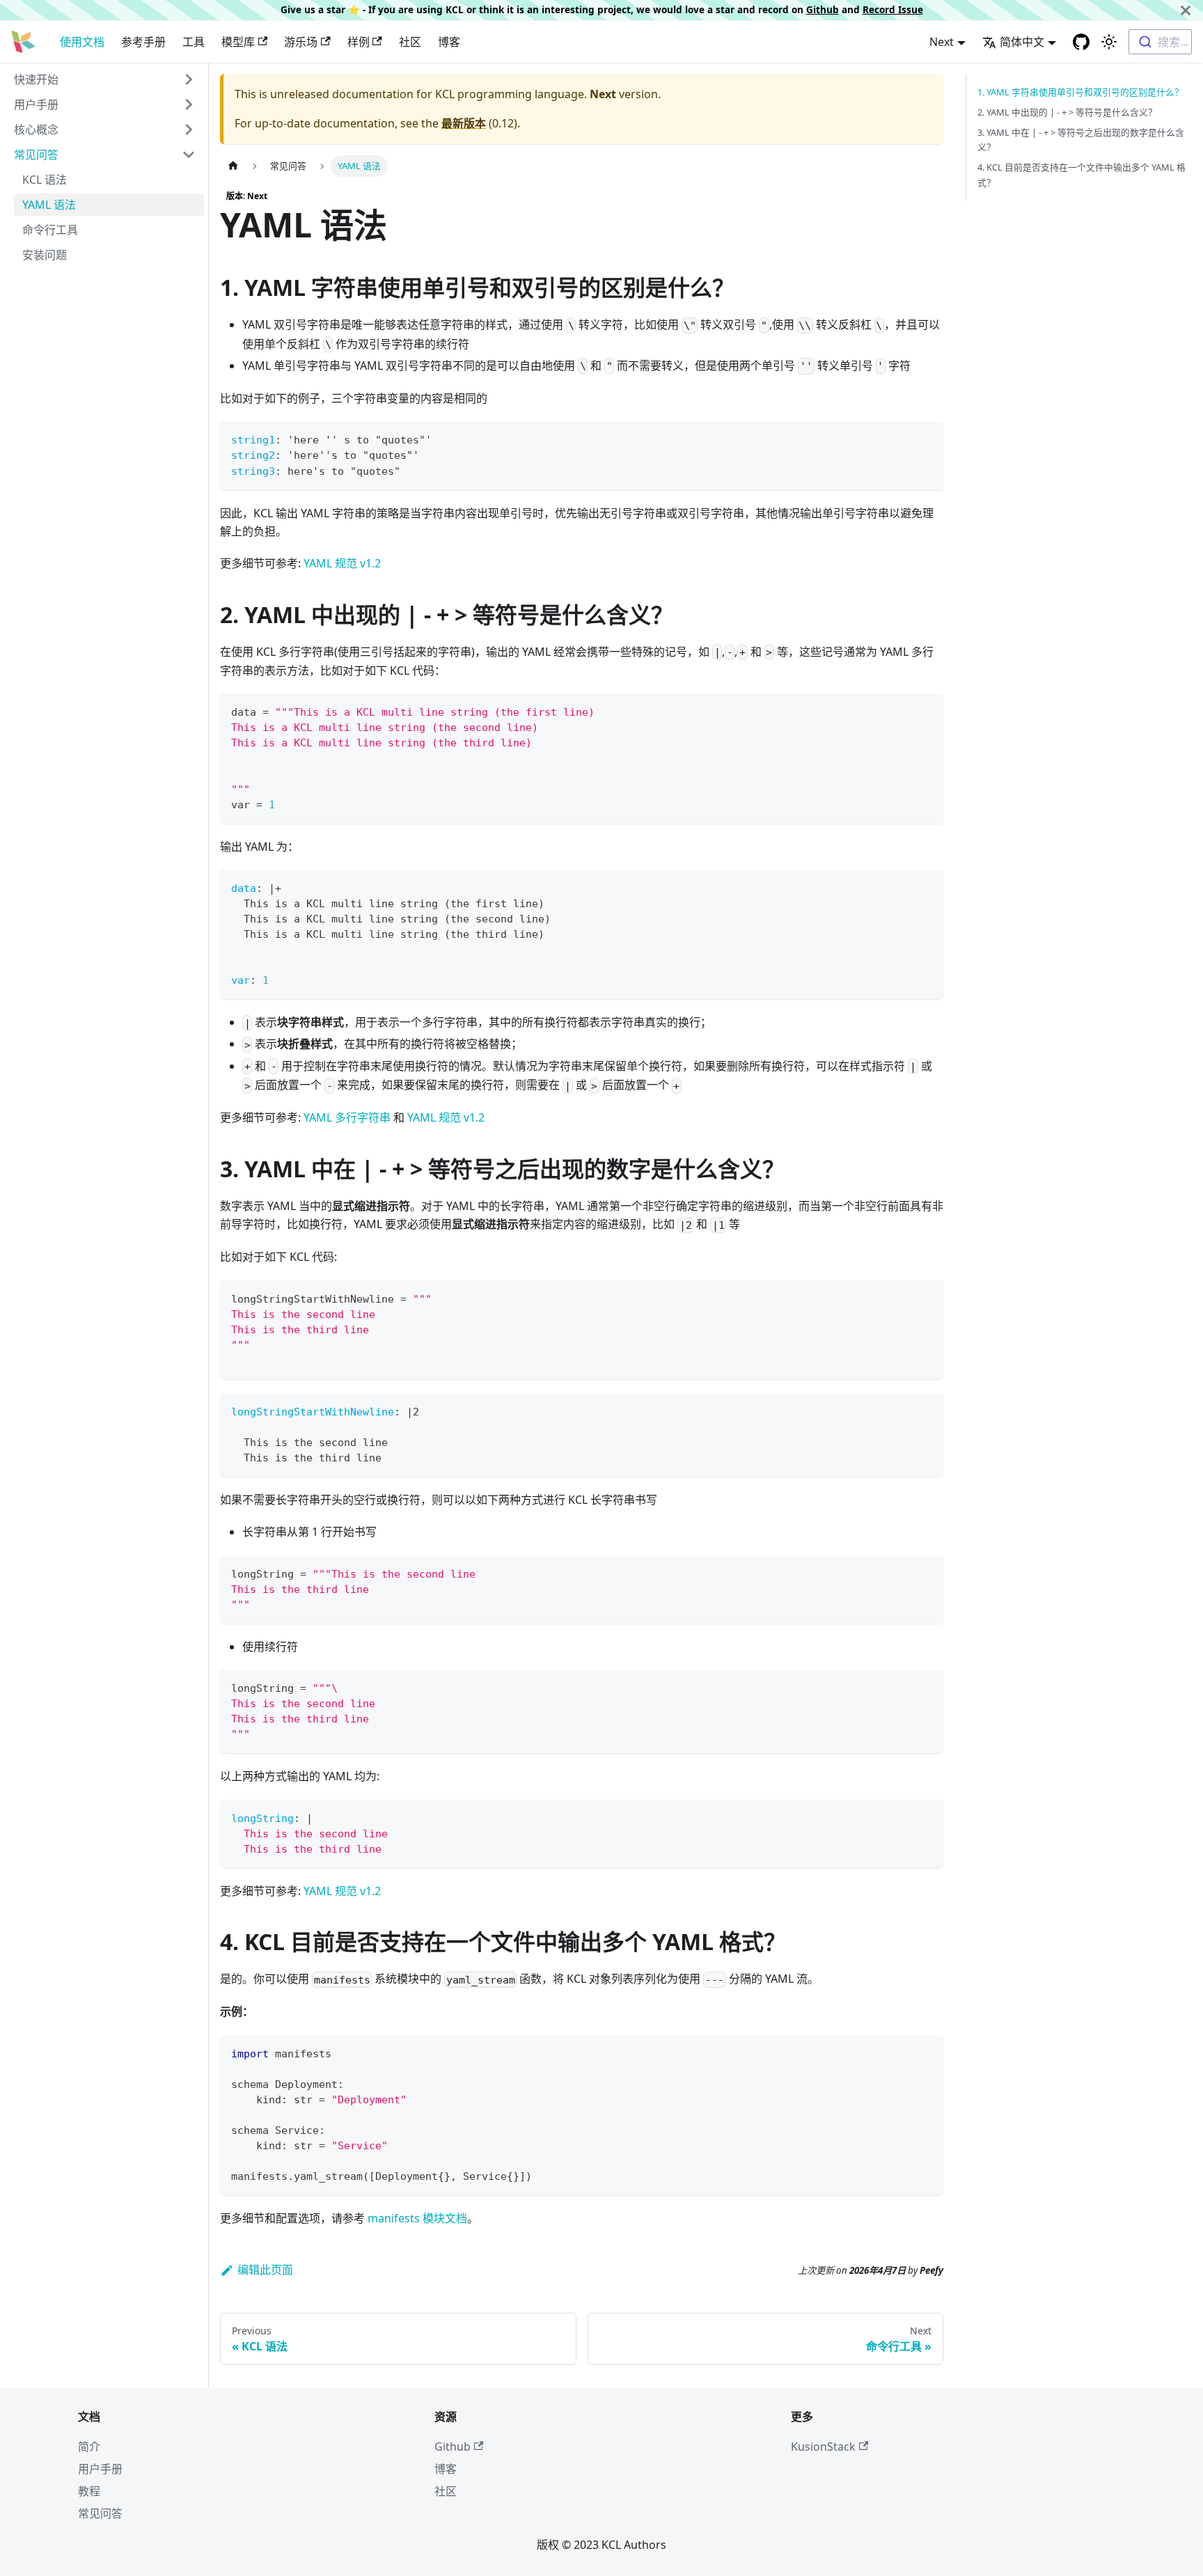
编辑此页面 (265, 2270)
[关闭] (1186, 10)
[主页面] (233, 166)
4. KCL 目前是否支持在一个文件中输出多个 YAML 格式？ (1082, 174)
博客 (449, 42)
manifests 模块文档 (417, 2218)
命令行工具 (50, 230)
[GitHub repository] (1081, 42)
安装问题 (45, 255)
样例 (359, 42)
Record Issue (893, 9)
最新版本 (464, 123)
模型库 (238, 42)
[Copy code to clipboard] (926, 438)
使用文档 (82, 42)
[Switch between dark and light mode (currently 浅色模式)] (1109, 42)
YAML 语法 (49, 205)
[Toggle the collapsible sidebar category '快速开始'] (189, 79)
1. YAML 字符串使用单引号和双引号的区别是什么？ (1080, 92)
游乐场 (301, 42)
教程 (89, 2491)
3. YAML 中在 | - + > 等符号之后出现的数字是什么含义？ (1081, 140)
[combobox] (1160, 42)
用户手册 (36, 104)
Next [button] (942, 42)
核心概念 (36, 129)
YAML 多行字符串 (347, 1117)
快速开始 (36, 79)
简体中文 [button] (1022, 42)
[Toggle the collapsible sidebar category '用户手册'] (189, 104)
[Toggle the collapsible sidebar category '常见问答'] (189, 155)
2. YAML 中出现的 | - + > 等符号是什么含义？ (1067, 112)
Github (823, 9)
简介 (89, 2447)
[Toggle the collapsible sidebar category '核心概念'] (189, 129)
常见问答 (36, 155)
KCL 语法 (45, 180)
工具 (194, 42)
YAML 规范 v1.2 (342, 563)
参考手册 (143, 42)
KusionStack (823, 2447)
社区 (410, 42)
